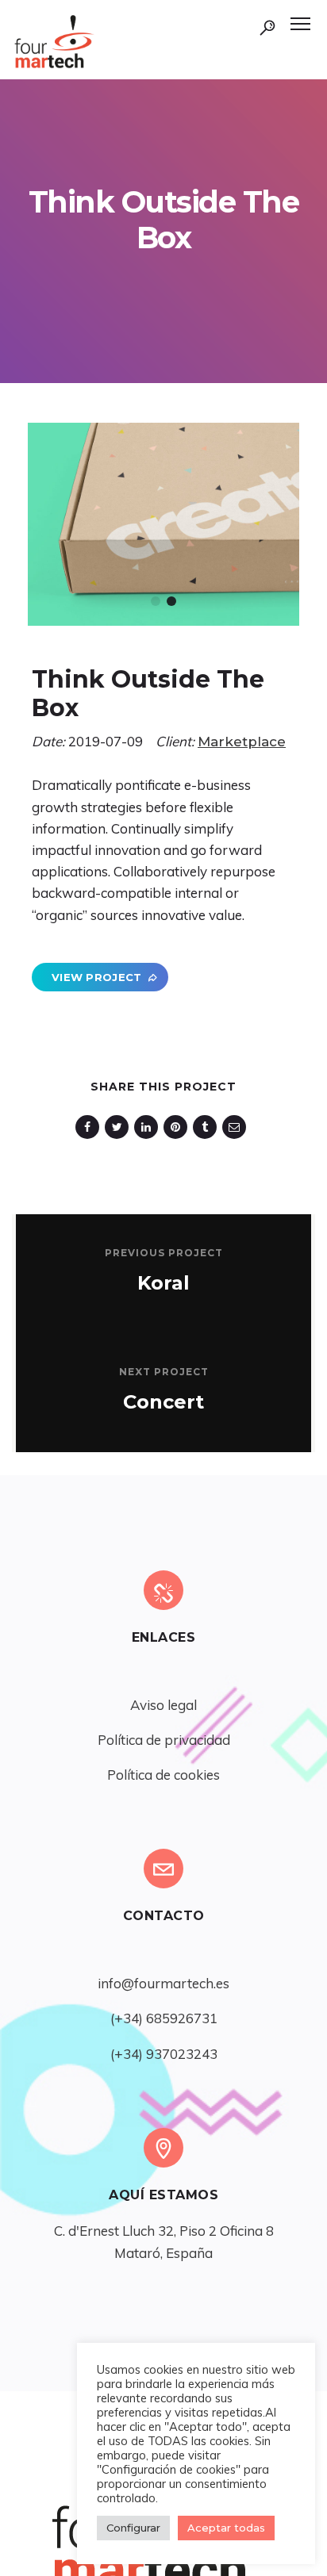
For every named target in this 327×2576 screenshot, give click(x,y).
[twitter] (119, 1127)
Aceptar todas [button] (226, 2528)
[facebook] (90, 1127)
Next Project (164, 1372)
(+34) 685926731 (164, 2018)
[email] (237, 1127)
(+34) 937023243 (164, 2054)
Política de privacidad (164, 1740)
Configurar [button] (133, 2528)
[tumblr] (208, 1127)
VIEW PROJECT (97, 977)
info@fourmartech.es (163, 1983)
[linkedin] (149, 1127)
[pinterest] (178, 1127)
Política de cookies (163, 1775)
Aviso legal (163, 1705)
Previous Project (164, 1253)
